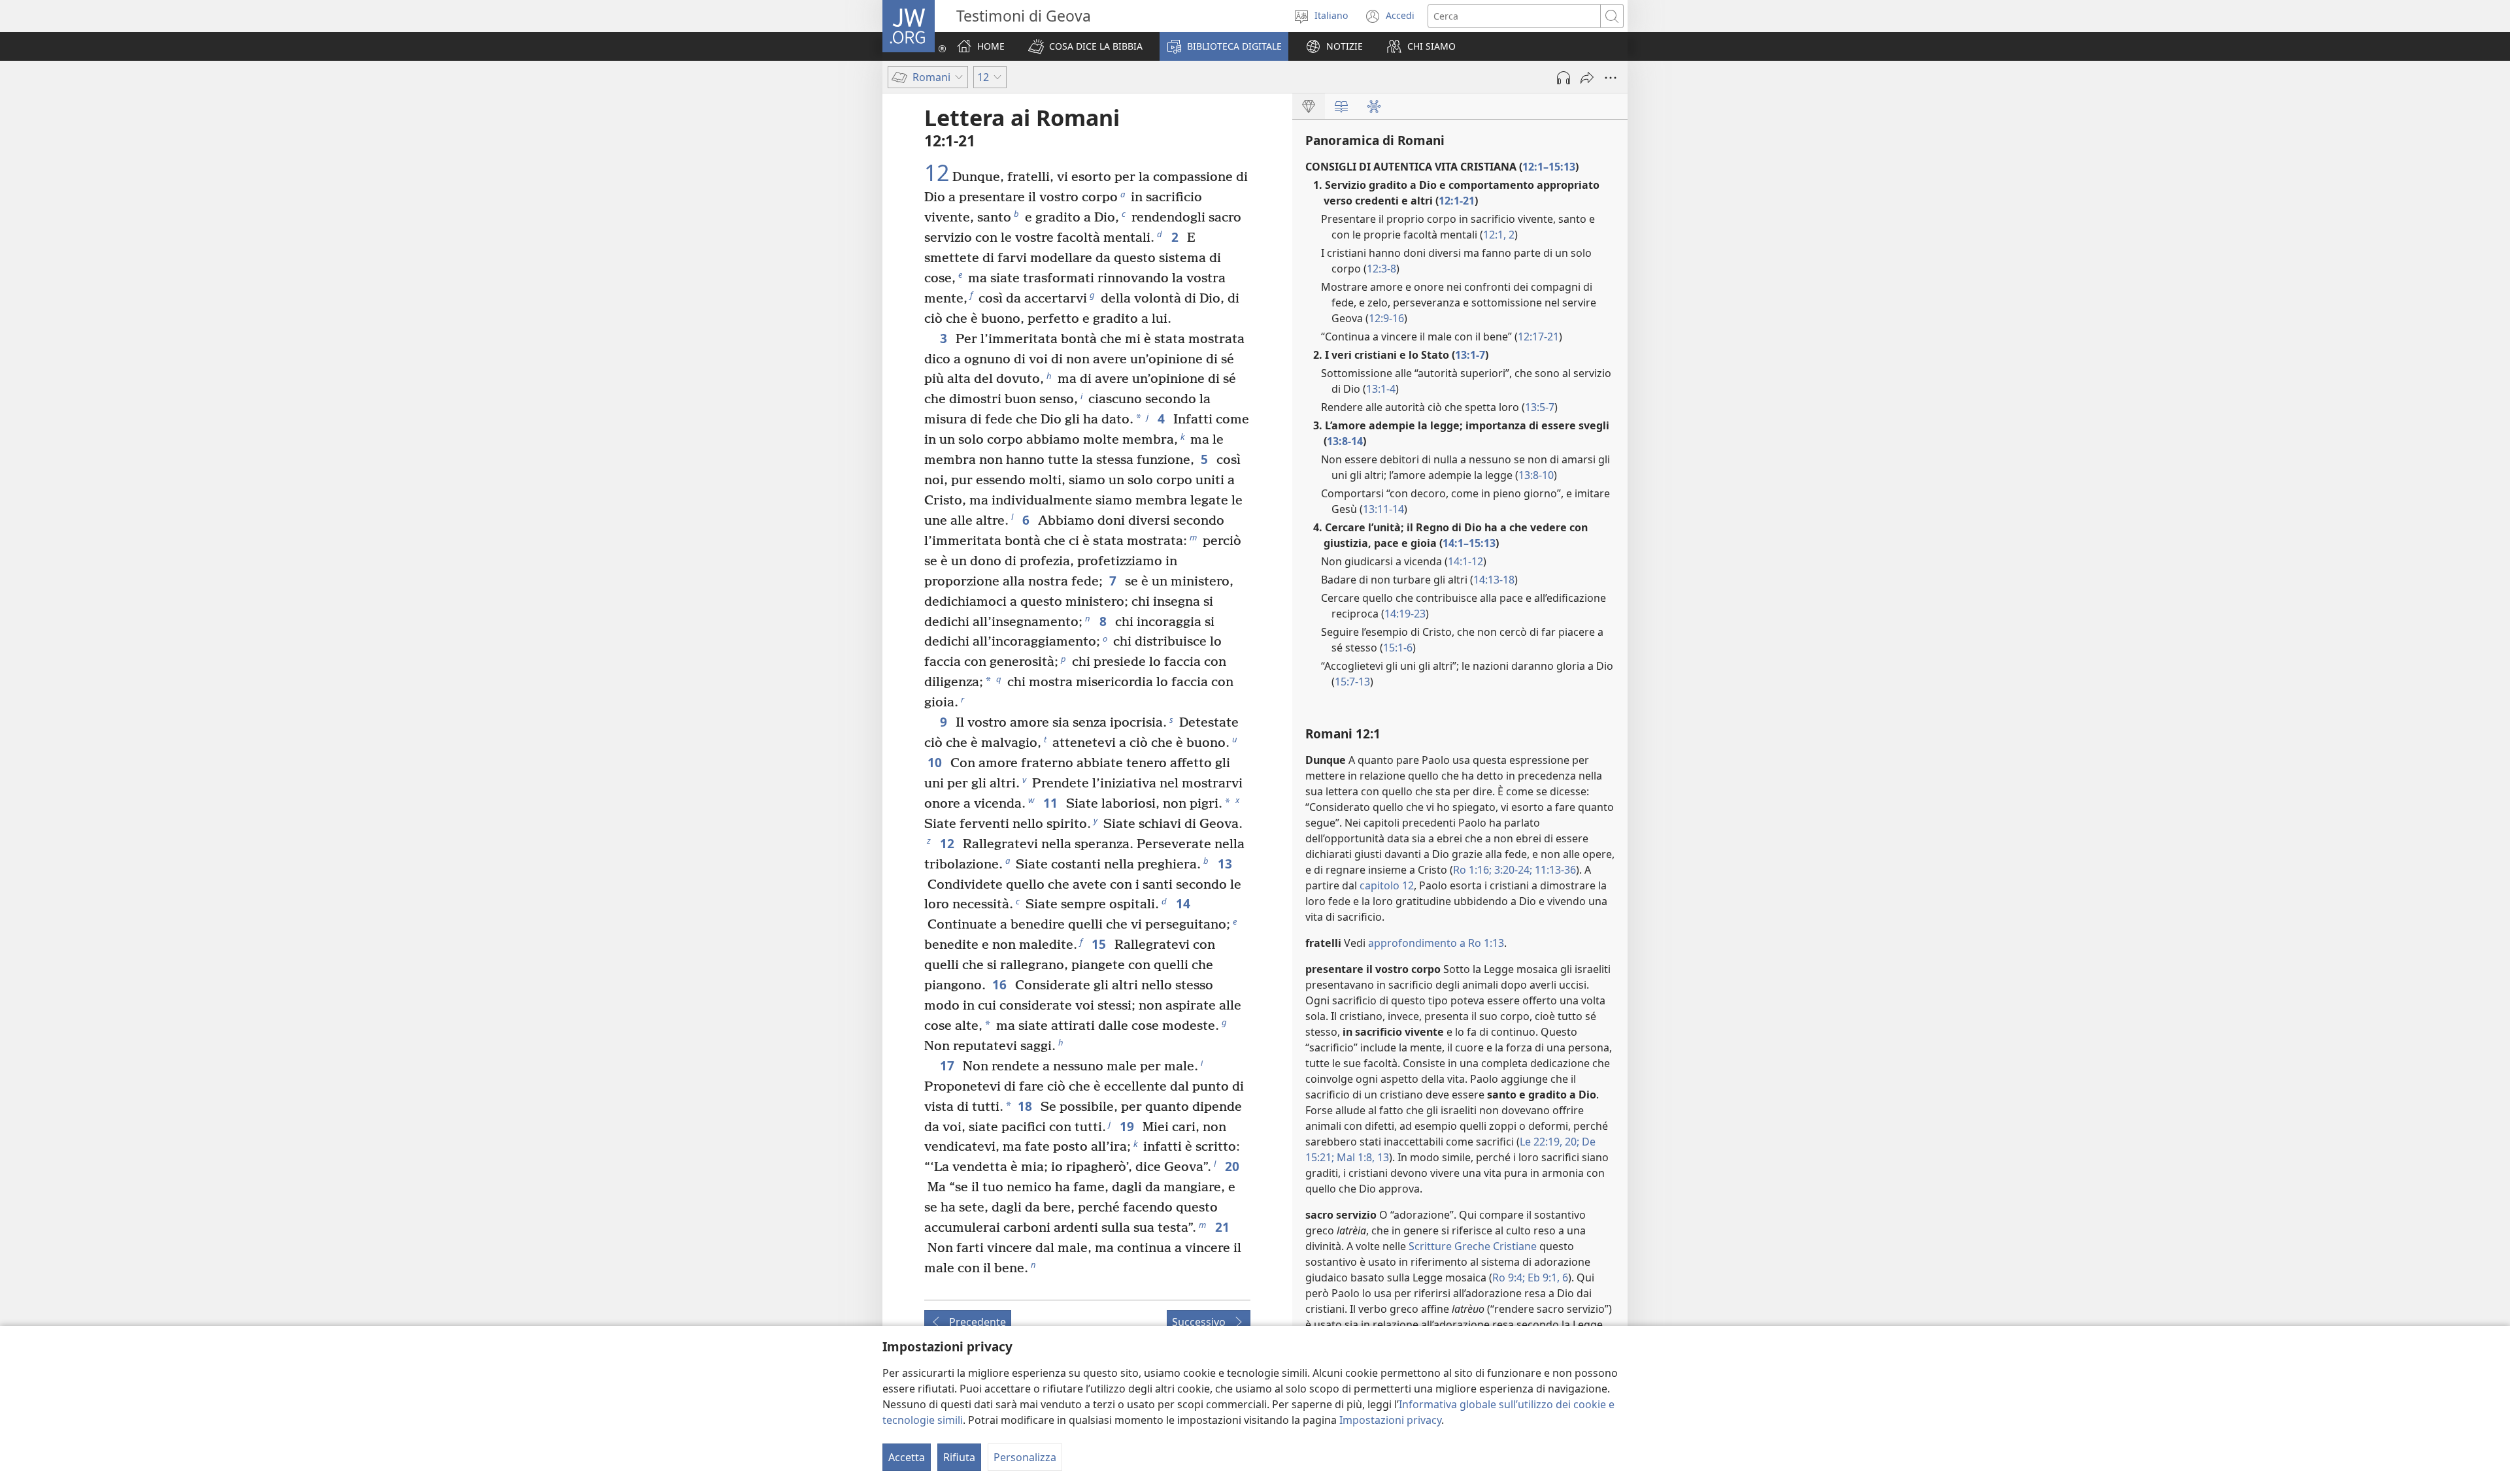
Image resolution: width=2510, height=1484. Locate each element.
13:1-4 (1381, 389)
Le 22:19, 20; (1549, 1142)
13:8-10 (1536, 475)
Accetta (907, 1457)
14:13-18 (1494, 580)
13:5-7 (1540, 407)
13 (1382, 1157)
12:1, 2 (1499, 235)
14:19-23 (1405, 614)
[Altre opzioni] (1611, 78)
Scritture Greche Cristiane (1473, 1246)
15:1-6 (1398, 648)
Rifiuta (959, 1457)
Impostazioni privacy (1390, 1420)
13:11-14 (1383, 509)
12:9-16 (1386, 318)
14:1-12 (1465, 561)
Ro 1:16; (1472, 870)
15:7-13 (1352, 682)
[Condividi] (1587, 78)
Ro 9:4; (1509, 1278)
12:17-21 (1538, 337)
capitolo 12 (1387, 885)
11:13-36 (1554, 870)
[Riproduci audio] (1564, 78)
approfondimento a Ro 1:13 (1436, 943)
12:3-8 (1381, 269)
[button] (1085, 46)
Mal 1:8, (1354, 1157)
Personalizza (1025, 1457)
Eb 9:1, (1542, 1278)
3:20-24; (1512, 870)
